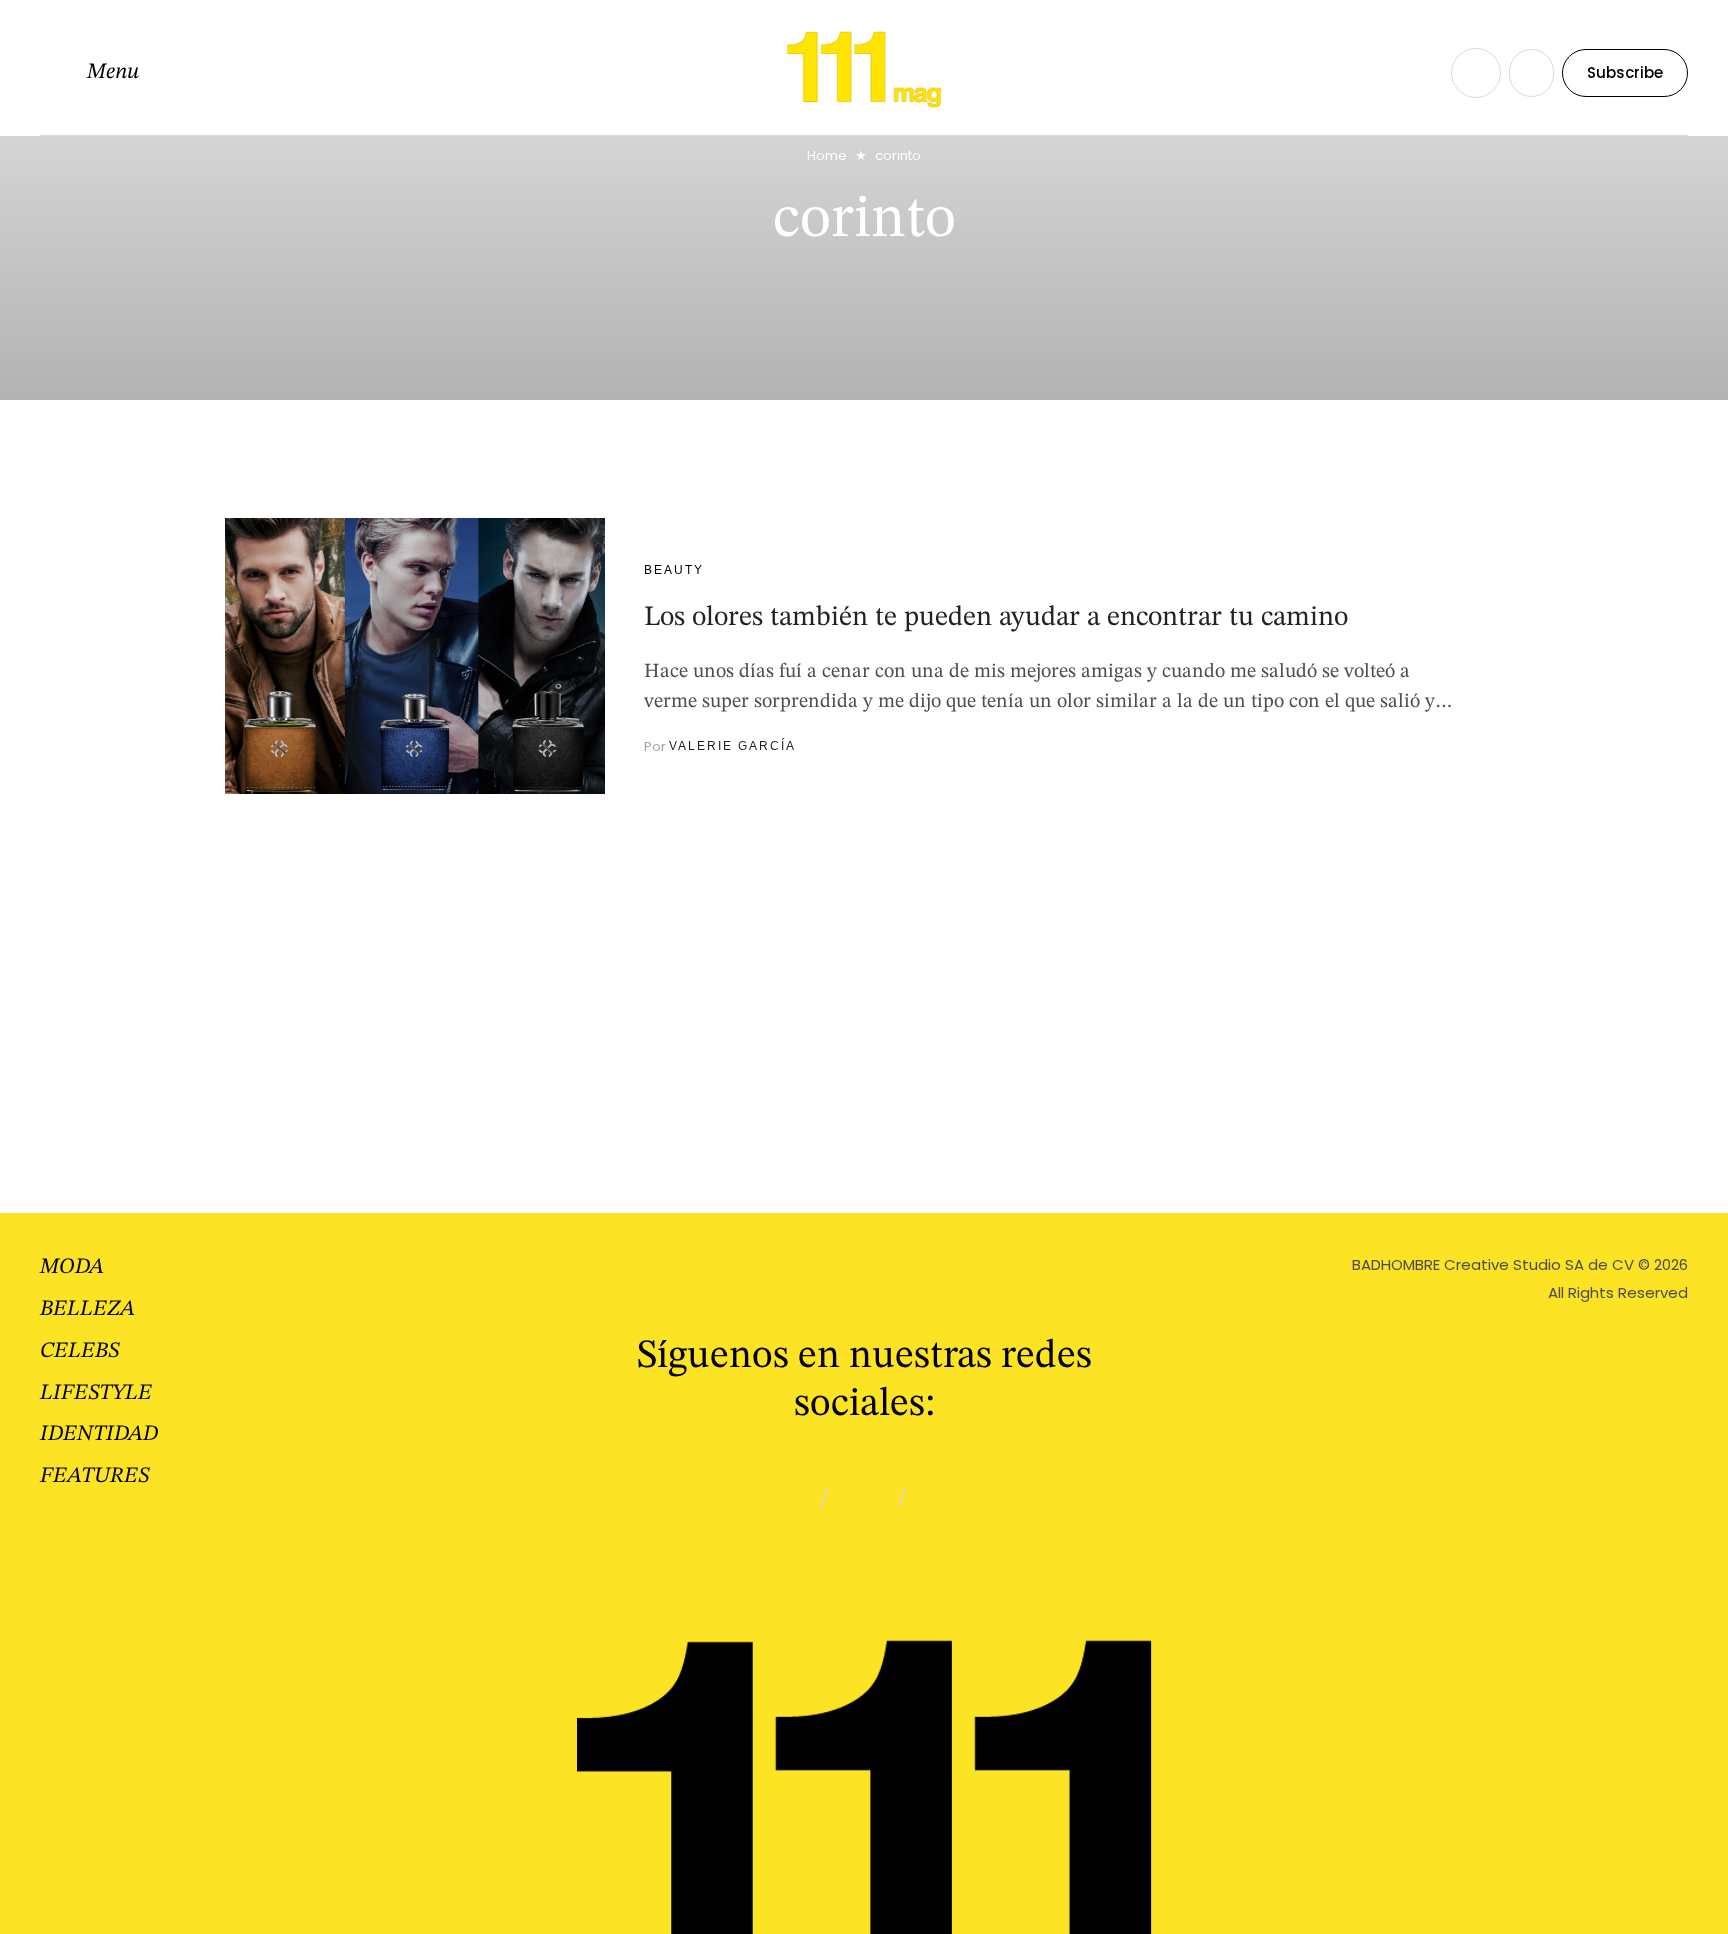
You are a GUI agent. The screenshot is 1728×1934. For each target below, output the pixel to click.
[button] (89, 73)
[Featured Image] (415, 656)
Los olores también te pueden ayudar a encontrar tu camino (996, 618)
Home (827, 155)
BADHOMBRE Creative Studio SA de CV (1493, 1264)
